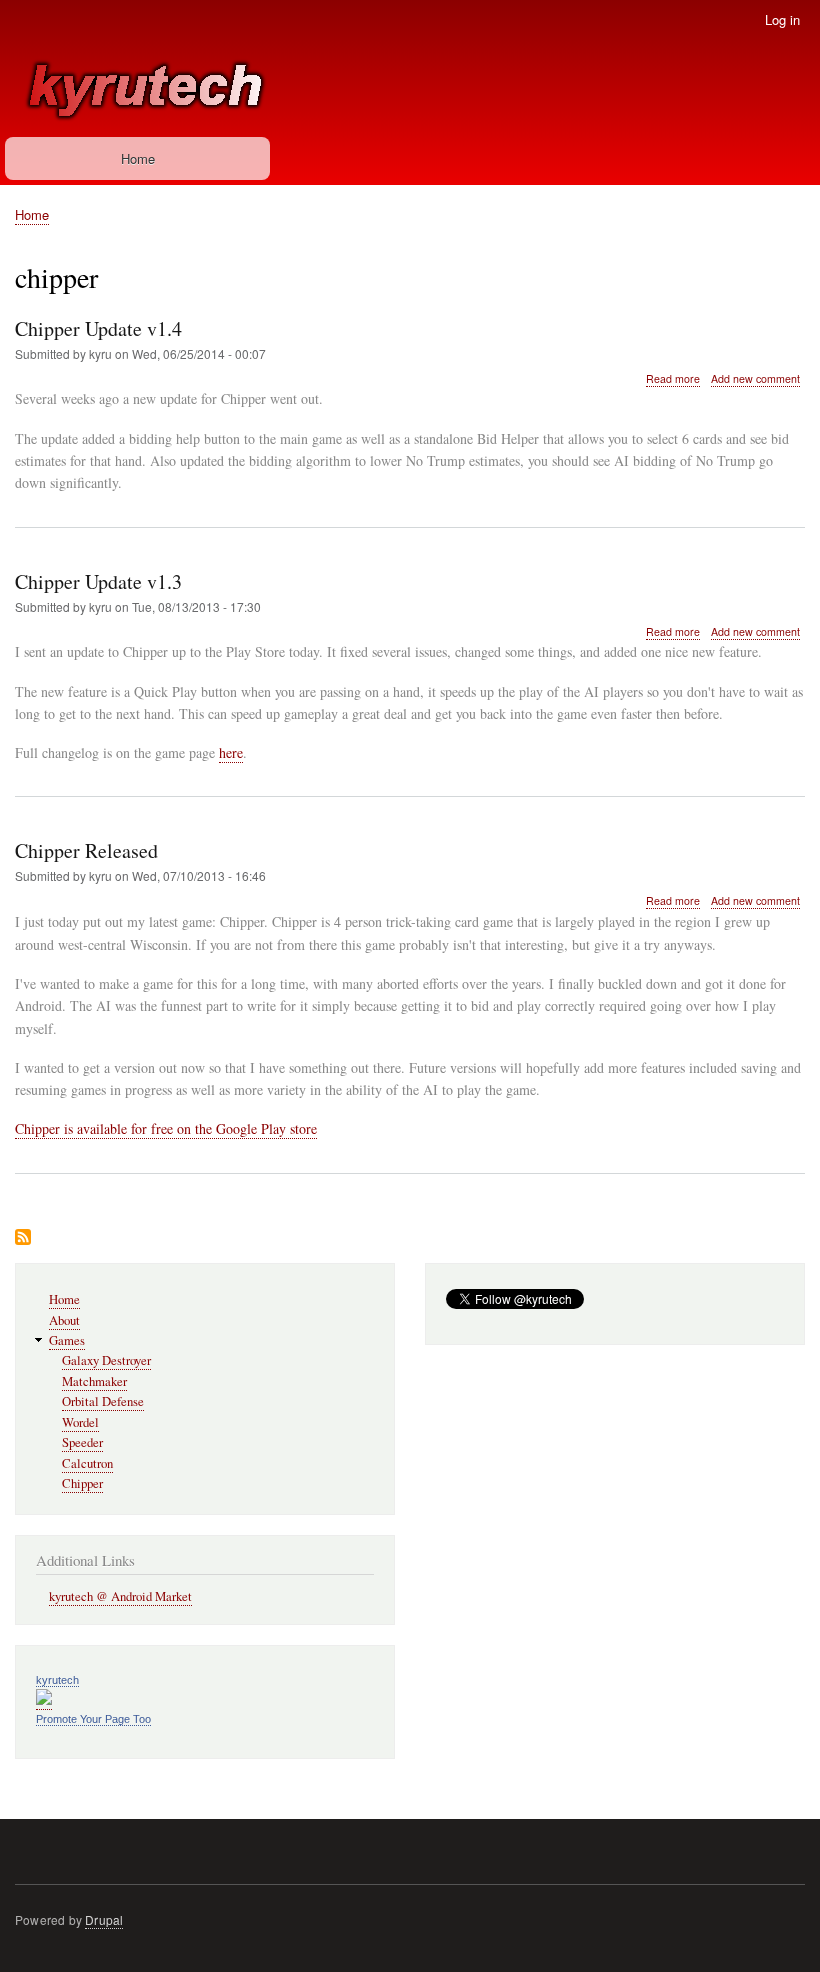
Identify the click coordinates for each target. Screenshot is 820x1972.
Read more (673, 379)
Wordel (80, 1422)
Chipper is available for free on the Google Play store (166, 1128)
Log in (782, 19)
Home (138, 158)
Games (67, 1340)
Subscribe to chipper (23, 1238)
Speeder (82, 1442)
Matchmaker (94, 1381)
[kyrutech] (44, 1701)
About (64, 1320)
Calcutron (87, 1463)
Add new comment (755, 378)
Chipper (82, 1483)
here (231, 752)
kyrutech (57, 1680)
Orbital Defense (103, 1401)
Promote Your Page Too (93, 1719)
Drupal (104, 1919)
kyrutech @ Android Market (120, 1596)
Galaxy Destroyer (106, 1360)
